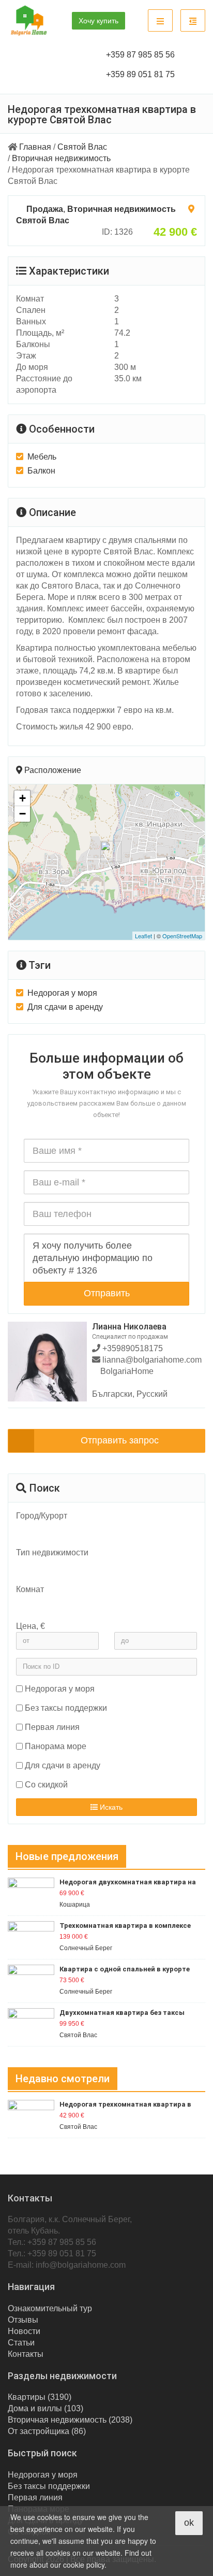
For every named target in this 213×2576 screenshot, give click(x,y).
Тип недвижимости (52, 1552)
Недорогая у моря (62, 993)
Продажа (45, 209)
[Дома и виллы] (101, 1576)
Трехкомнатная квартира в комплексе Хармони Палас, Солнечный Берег (125, 1926)
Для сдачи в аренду (65, 1007)
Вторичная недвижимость (61, 158)
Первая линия (52, 1727)
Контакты (26, 2354)
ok (189, 2523)
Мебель (42, 457)
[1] (101, 1612)
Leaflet (143, 936)
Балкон (41, 471)
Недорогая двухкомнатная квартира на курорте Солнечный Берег (128, 1883)
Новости (24, 2331)
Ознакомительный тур (50, 2308)
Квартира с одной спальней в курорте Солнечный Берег (125, 1970)
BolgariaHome (127, 1371)
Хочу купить (98, 21)
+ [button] (22, 798)
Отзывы (23, 2320)
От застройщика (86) (47, 2431)
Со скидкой (46, 1785)
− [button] (22, 814)
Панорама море (56, 1746)
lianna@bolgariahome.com (152, 1360)
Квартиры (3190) (40, 2397)
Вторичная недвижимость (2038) (70, 2420)
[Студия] (101, 1604)
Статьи (21, 2343)
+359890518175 (132, 1348)
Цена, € (31, 1626)
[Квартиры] (101, 1567)
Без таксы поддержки (66, 1708)
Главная (35, 147)
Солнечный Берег (86, 1948)
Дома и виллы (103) (45, 2408)
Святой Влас (82, 147)
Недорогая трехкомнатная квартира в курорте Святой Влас (125, 2105)
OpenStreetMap (182, 936)
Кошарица (75, 1905)
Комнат (30, 1589)
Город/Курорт (42, 1516)
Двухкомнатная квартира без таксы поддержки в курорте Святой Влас (122, 2013)
